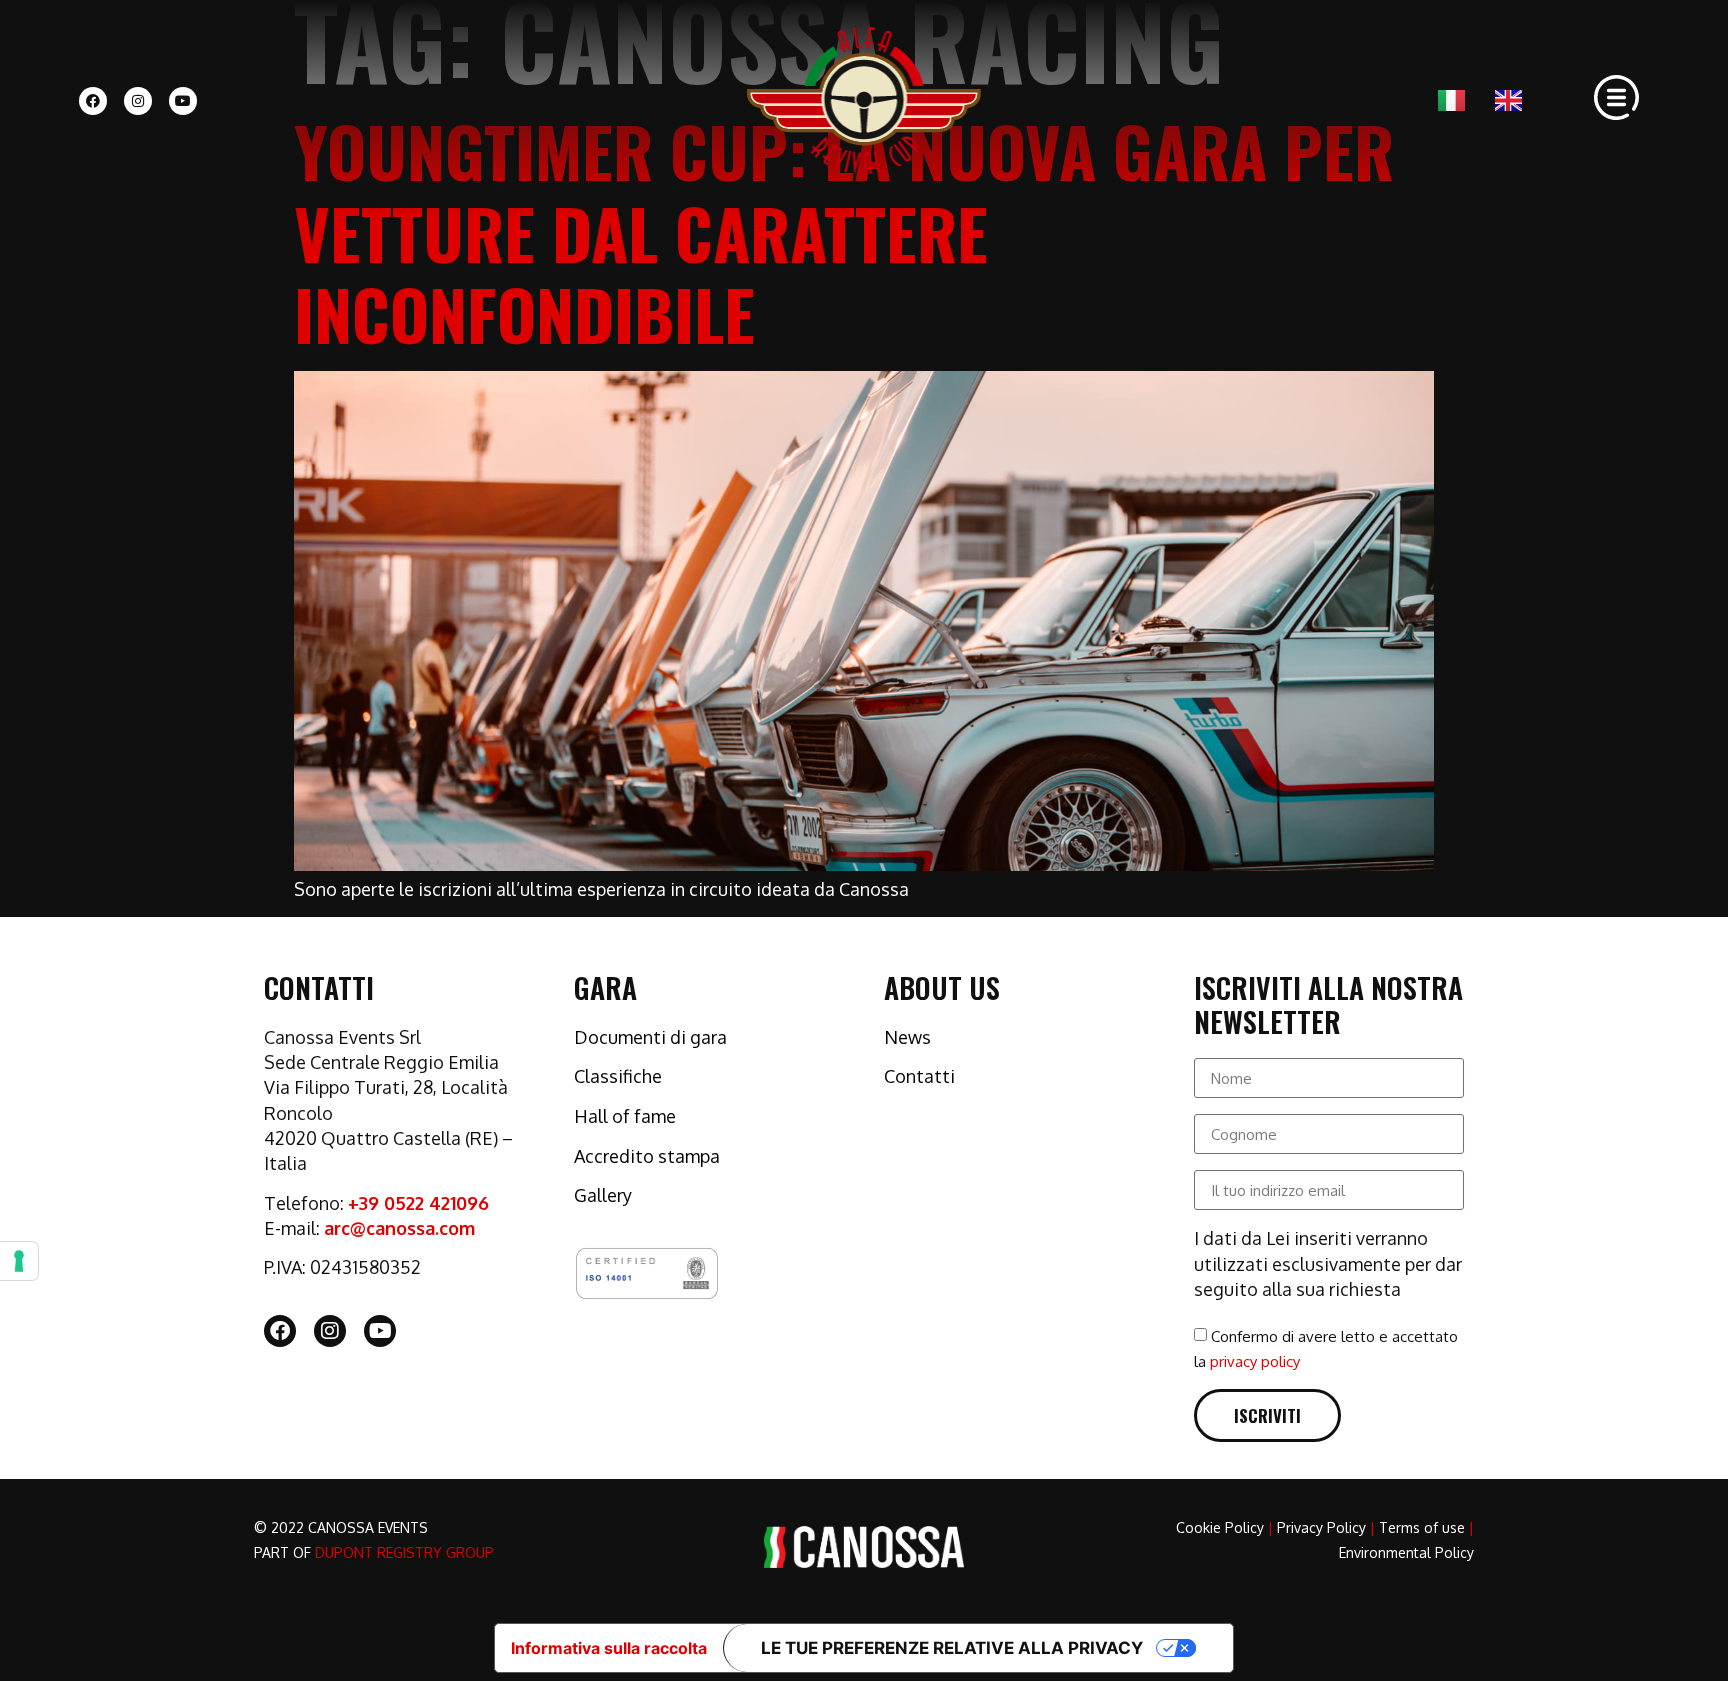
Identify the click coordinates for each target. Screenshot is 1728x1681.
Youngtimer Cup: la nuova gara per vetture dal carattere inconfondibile (844, 232)
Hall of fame (625, 1116)
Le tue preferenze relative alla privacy (952, 1648)
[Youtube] (183, 101)
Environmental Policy (1406, 1552)
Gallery (603, 1195)
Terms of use (1422, 1527)
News (907, 1037)
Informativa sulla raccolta (609, 1648)
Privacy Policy (1321, 1527)
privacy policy (1255, 1361)
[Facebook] (93, 101)
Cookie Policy (1220, 1527)
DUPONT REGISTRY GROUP (404, 1552)
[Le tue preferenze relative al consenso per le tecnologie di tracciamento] (19, 1261)
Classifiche (618, 1076)
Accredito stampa (647, 1156)
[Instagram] (138, 101)
